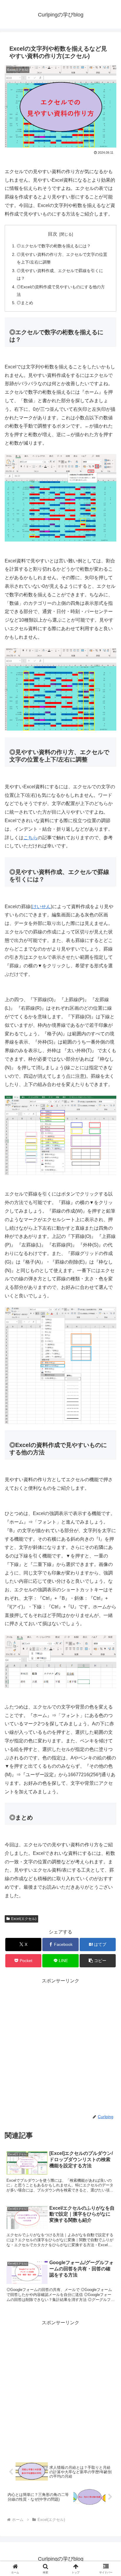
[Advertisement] (60, 2046)
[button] (98, 1961)
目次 (53, 234)
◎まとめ (25, 303)
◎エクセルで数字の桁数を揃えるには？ (54, 246)
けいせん (41, 907)
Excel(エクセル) (24, 1919)
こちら (31, 838)
